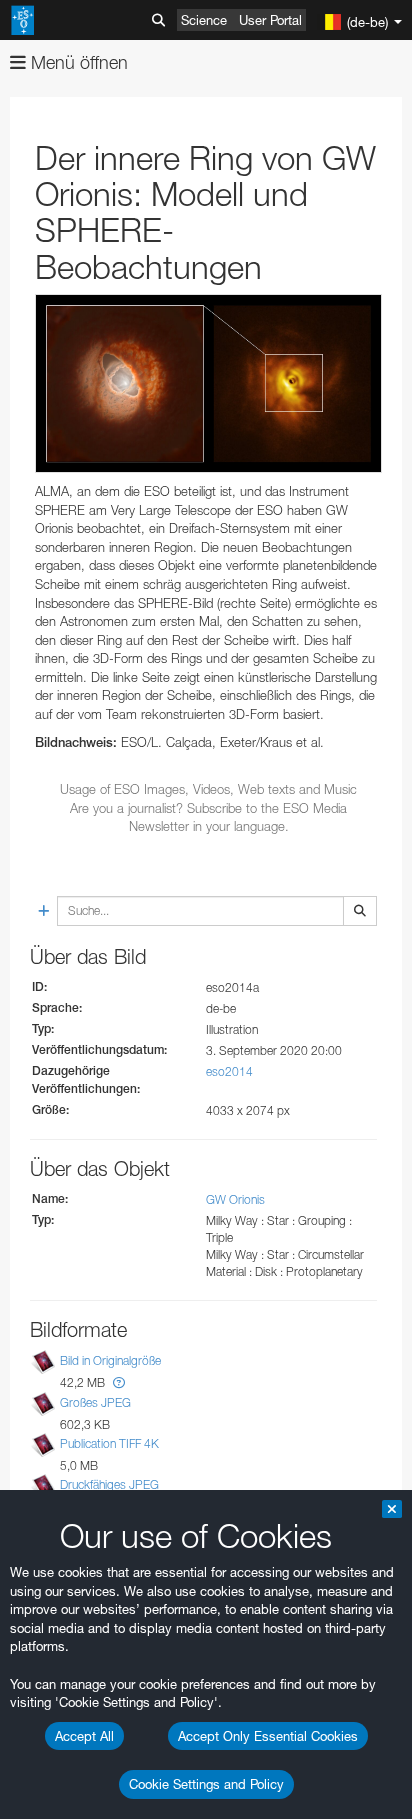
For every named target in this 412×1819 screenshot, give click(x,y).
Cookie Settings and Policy (206, 1784)
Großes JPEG (95, 1402)
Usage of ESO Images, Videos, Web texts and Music (208, 789)
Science (204, 20)
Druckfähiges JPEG (109, 1484)
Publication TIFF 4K (109, 1443)
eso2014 (229, 1071)
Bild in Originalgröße (110, 1361)
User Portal (270, 20)
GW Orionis (235, 1199)
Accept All (84, 1736)
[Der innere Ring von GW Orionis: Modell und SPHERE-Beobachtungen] (208, 383)
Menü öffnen (77, 62)
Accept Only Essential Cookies (268, 1736)
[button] (119, 1382)
